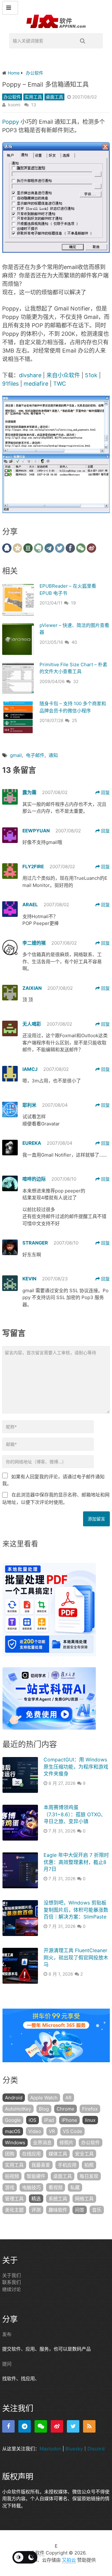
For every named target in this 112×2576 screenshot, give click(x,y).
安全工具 (84, 2154)
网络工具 (84, 2199)
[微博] (57, 2426)
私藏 (75, 2187)
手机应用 (67, 2165)
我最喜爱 (41, 2165)
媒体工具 (58, 2154)
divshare (30, 375)
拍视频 (12, 2176)
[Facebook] (8, 2426)
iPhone (69, 2120)
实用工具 (33, 97)
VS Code (72, 2131)
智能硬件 (36, 2176)
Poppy (11, 122)
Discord (96, 2449)
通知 (53, 755)
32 (76, 681)
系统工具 (58, 2199)
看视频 (56, 2187)
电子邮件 (35, 755)
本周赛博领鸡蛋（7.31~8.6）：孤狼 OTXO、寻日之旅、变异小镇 (75, 1814)
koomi (14, 105)
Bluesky (74, 2449)
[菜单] (10, 8)
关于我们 (12, 2275)
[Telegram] (25, 2426)
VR (52, 2131)
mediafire (36, 384)
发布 (7, 2334)
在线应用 (31, 2154)
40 (74, 642)
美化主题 (14, 2210)
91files (10, 384)
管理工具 (14, 2199)
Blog (44, 2109)
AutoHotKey (18, 2109)
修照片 (66, 2143)
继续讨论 (12, 2289)
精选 (36, 2199)
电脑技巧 (31, 2187)
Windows (15, 2143)
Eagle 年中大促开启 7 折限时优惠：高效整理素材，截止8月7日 (76, 1862)
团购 (10, 2154)
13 (34, 105)
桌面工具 (54, 97)
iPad (49, 2120)
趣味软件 (58, 2210)
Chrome (65, 2109)
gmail (16, 755)
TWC (60, 384)
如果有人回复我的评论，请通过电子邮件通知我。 (53, 1480)
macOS (13, 2131)
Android (14, 2098)
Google (13, 2120)
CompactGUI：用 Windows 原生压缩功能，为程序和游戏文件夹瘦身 (76, 1767)
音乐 (97, 2210)
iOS (33, 2120)
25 (75, 720)
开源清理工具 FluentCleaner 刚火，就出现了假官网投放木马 (76, 1957)
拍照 (89, 2165)
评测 (36, 2210)
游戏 (10, 2187)
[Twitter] (73, 2426)
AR (68, 2098)
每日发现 (89, 2176)
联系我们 (12, 2282)
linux (90, 2120)
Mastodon (50, 2449)
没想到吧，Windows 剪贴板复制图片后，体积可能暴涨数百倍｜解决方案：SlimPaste (76, 1910)
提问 (7, 2364)
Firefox (90, 2109)
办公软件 (12, 97)
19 (73, 603)
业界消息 (42, 2143)
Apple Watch (44, 2098)
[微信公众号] (41, 2426)
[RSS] (89, 2426)
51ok (91, 375)
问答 (80, 2210)
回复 (105, 792)
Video (35, 2131)
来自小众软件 (63, 375)
